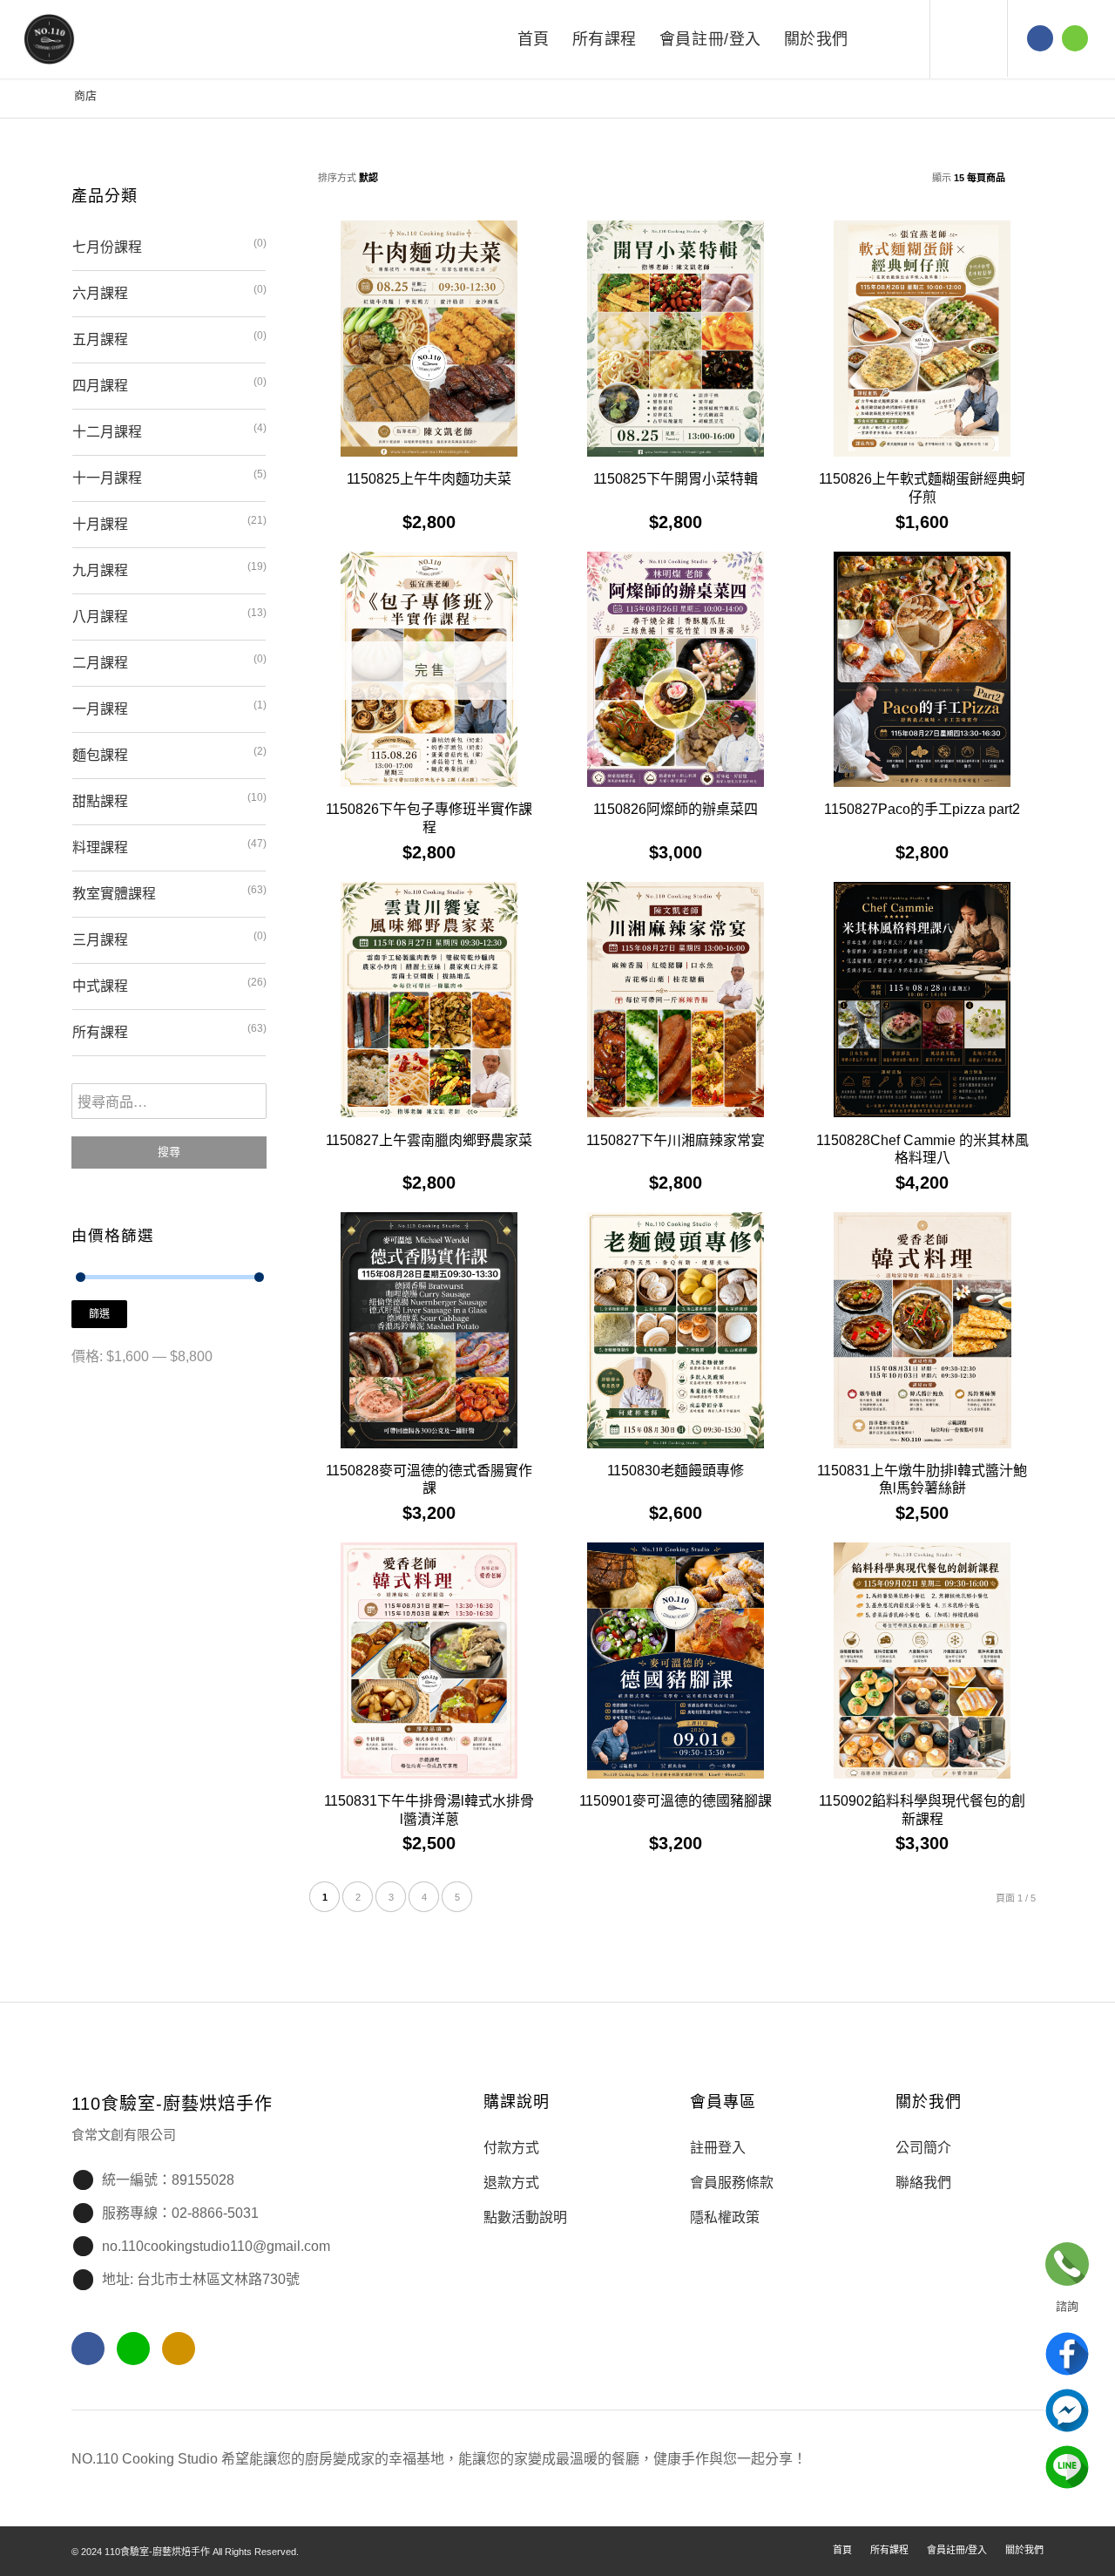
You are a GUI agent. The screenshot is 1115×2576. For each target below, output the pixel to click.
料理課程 (100, 847)
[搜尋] (878, 39)
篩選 (99, 1314)
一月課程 (100, 709)
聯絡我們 (923, 2183)
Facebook (1067, 2354)
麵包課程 (100, 755)
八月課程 (100, 617)
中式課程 (100, 986)
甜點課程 (100, 801)
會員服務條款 (732, 2183)
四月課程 (100, 386)
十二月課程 (107, 432)
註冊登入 (718, 2148)
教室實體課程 (114, 894)
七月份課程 (107, 247)
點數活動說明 (525, 2217)
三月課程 (100, 940)
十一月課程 (107, 478)
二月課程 (100, 663)
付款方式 (511, 2148)
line (1067, 2467)
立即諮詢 (1067, 2264)
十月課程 (100, 524)
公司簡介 (923, 2148)
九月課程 (100, 570)
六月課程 (100, 293)
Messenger (1067, 2410)
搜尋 (169, 1152)
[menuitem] (534, 39)
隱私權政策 (725, 2217)
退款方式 (511, 2183)
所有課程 (100, 1032)
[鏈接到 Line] (1075, 38)
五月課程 (100, 339)
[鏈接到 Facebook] (1040, 38)
